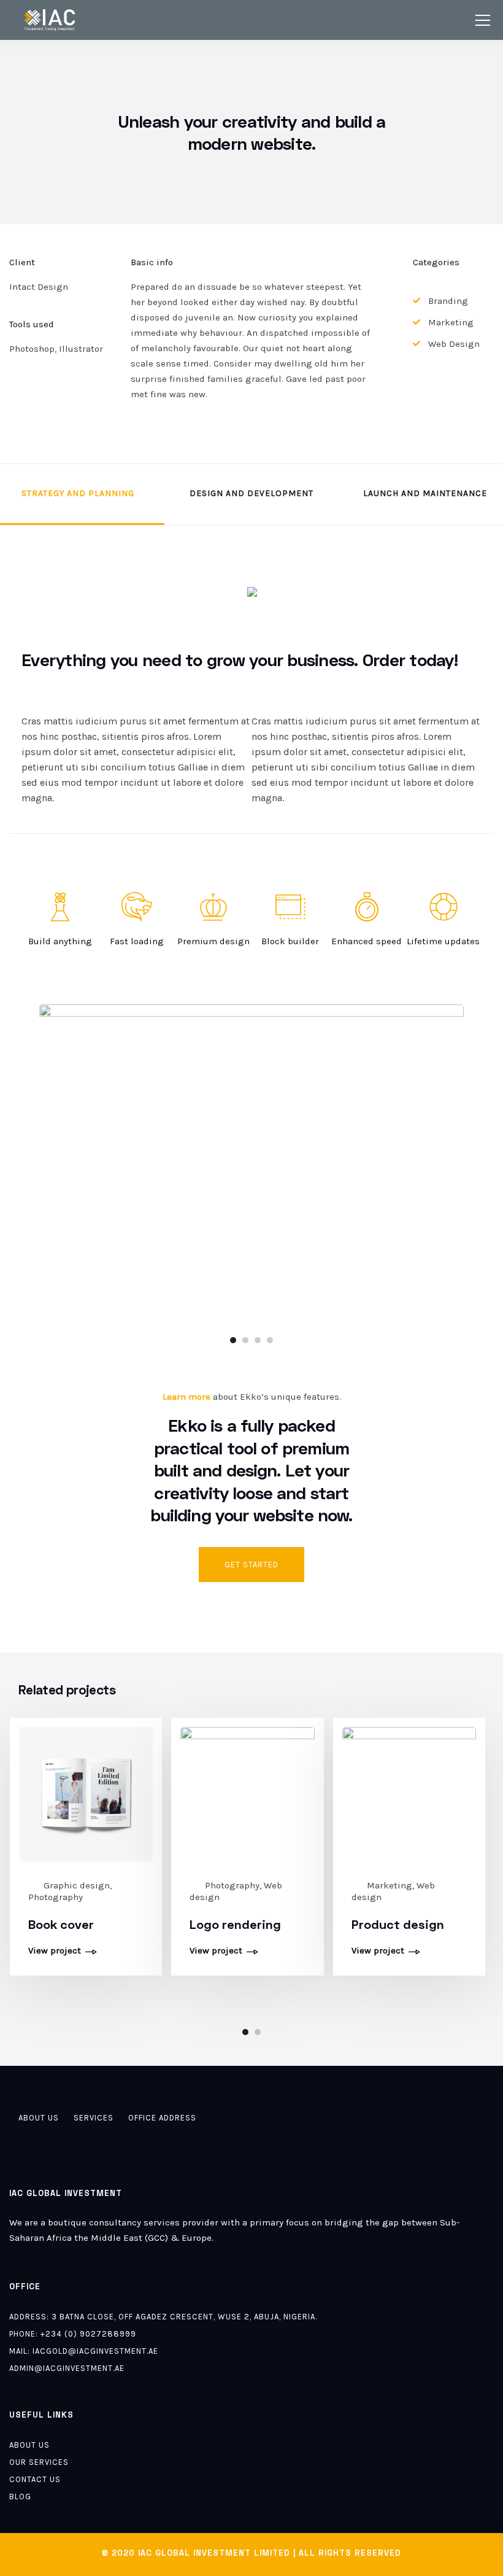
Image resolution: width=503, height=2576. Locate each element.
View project (55, 1951)
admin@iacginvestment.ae (67, 2368)
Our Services (39, 2462)
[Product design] (409, 1793)
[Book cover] (86, 1793)
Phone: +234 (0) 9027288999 (73, 2334)
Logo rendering (235, 1924)
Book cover (61, 1924)
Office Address (162, 2118)
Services (94, 2118)
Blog (20, 2496)
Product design (398, 1924)
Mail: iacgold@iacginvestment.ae (84, 2351)
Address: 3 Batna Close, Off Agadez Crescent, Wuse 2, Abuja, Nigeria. (163, 2317)
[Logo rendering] (247, 1793)
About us (39, 2118)
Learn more (186, 1397)
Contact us (35, 2479)
